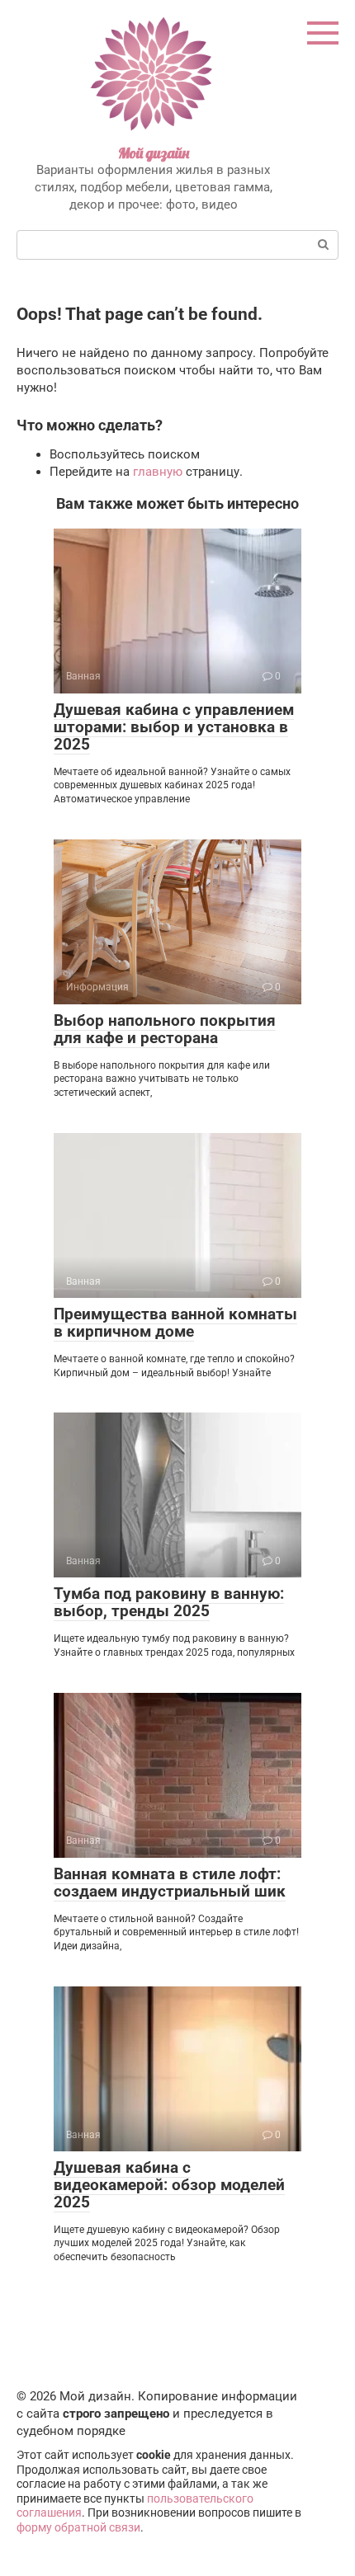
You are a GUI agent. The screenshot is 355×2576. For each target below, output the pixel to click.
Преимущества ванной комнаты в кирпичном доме (175, 1323)
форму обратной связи (78, 2527)
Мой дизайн (154, 153)
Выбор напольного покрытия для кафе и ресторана (165, 1029)
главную (158, 472)
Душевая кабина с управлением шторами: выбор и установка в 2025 (174, 727)
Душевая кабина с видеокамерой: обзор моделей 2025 (169, 2185)
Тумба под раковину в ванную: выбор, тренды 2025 (169, 1602)
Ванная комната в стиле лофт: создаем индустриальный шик (170, 1883)
